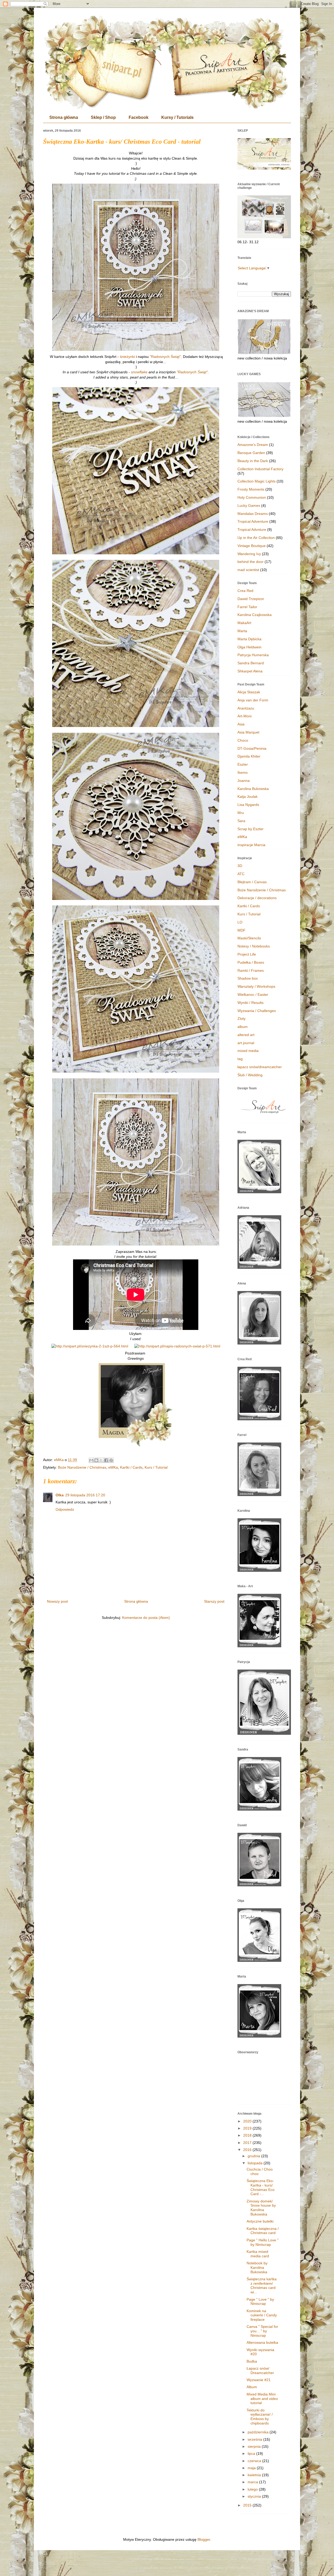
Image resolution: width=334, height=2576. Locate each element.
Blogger (204, 2539)
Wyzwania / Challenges (257, 1011)
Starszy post (214, 1601)
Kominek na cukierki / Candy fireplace (262, 2315)
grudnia (254, 2156)
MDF (241, 930)
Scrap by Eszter (250, 829)
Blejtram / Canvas (252, 882)
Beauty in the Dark (253, 461)
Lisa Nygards (248, 805)
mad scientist (248, 570)
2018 (248, 2135)
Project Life (247, 954)
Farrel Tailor (247, 607)
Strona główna (64, 117)
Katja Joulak (247, 796)
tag (240, 1059)
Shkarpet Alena (250, 671)
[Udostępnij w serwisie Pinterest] (111, 1460)
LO (240, 922)
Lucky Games (249, 505)
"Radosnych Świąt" (165, 357)
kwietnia (255, 2475)
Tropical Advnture (252, 530)
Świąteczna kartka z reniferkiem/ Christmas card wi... (262, 2286)
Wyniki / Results (250, 1003)
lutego (253, 2489)
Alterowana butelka (262, 2342)
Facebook (139, 117)
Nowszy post (57, 1601)
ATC (241, 874)
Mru (241, 813)
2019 (248, 2128)
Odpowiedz (65, 1509)
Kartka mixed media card (258, 2254)
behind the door (250, 562)
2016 (248, 2150)
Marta (242, 631)
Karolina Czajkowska (255, 615)
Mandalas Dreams (253, 514)
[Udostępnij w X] (101, 1460)
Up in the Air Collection (256, 538)
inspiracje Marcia (251, 845)
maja (252, 2468)
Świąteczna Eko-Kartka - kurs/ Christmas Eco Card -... (261, 2187)
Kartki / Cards (131, 1467)
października (259, 2432)
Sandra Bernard (251, 663)
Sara (241, 821)
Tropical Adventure (253, 521)
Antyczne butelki (260, 2221)
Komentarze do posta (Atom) (146, 1618)
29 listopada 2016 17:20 (85, 1495)
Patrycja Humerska (253, 655)
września (255, 2439)
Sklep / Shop (103, 117)
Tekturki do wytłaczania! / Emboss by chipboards (260, 2417)
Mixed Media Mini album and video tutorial (262, 2399)
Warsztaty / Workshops (256, 986)
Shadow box (248, 978)
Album (252, 2387)
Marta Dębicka (249, 639)
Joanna (244, 781)
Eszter (243, 764)
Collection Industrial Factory (260, 469)
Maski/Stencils (249, 938)
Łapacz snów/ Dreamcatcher (260, 2371)
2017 (248, 2143)
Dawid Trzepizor (251, 599)
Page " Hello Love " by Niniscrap (263, 2242)
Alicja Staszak (249, 692)
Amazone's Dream (253, 445)
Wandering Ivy (249, 554)
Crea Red (245, 591)
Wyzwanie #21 (259, 2380)
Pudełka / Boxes (251, 962)
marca (253, 2482)
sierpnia (255, 2446)
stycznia (255, 2496)
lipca (252, 2453)
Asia (241, 724)
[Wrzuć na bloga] (96, 1460)
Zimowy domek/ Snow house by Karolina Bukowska (261, 2208)
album (243, 1027)
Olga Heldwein (249, 647)
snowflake (140, 372)
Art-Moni (244, 716)
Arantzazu (246, 708)
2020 (248, 2121)
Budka (252, 2361)
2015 (248, 2505)
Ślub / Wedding (250, 1075)
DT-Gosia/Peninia (252, 748)
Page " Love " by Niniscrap (260, 2302)
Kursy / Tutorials (177, 117)
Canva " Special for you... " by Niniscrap (262, 2331)
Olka (60, 1495)
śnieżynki (127, 357)
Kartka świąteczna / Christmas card (263, 2231)
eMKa (113, 1467)
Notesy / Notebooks (254, 946)
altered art (246, 1035)
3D (240, 866)
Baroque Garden (251, 453)
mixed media (248, 1051)
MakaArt (244, 623)
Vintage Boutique (252, 546)
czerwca (255, 2461)
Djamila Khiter (249, 756)
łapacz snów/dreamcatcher (260, 1067)
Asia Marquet (248, 732)
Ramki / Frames (251, 970)
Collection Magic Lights (257, 481)
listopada (256, 2163)
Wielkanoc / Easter (253, 995)
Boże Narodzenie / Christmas (82, 1467)
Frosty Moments (251, 489)
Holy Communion (252, 497)
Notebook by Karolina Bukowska (257, 2267)
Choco (243, 740)
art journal (246, 1043)
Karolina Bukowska (253, 789)
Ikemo (243, 772)
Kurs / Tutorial (156, 1467)
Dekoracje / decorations (257, 898)
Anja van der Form (253, 700)
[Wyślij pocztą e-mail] (91, 1460)
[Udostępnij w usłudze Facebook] (106, 1460)
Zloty (241, 1019)
